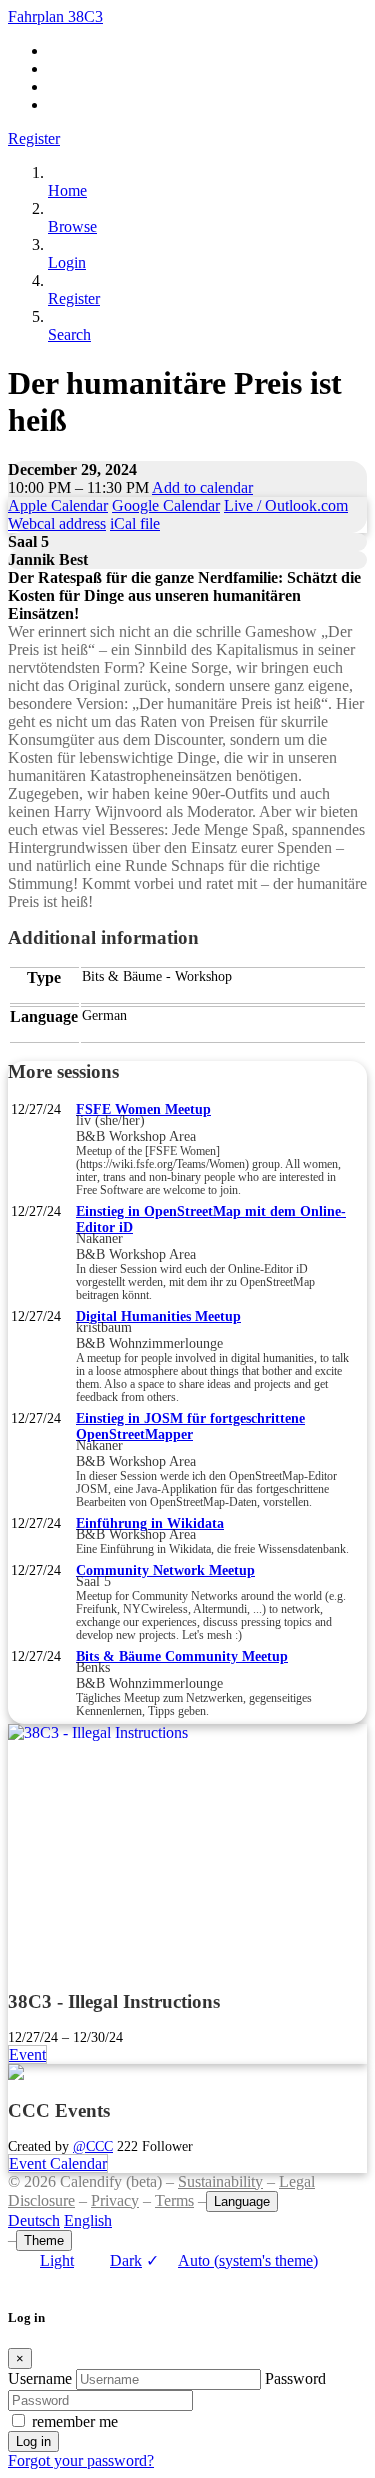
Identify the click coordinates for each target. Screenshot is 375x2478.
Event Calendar (58, 2163)
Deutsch (34, 2220)
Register (34, 138)
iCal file (135, 523)
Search (69, 334)
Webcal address (57, 523)
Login (67, 262)
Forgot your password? (81, 2460)
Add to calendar (202, 487)
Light (57, 2260)
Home (67, 190)
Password (295, 2378)
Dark (126, 2260)
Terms (174, 2200)
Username (40, 2378)
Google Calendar (166, 505)
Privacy (115, 2200)
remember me (75, 2421)
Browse (72, 226)
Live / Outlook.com (286, 505)
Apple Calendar (58, 505)
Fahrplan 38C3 (55, 16)
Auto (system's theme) (232, 2260)
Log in (33, 2441)
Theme (44, 2240)
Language (242, 2201)
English (88, 2220)
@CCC (93, 2146)
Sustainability (220, 2181)
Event (27, 2054)
